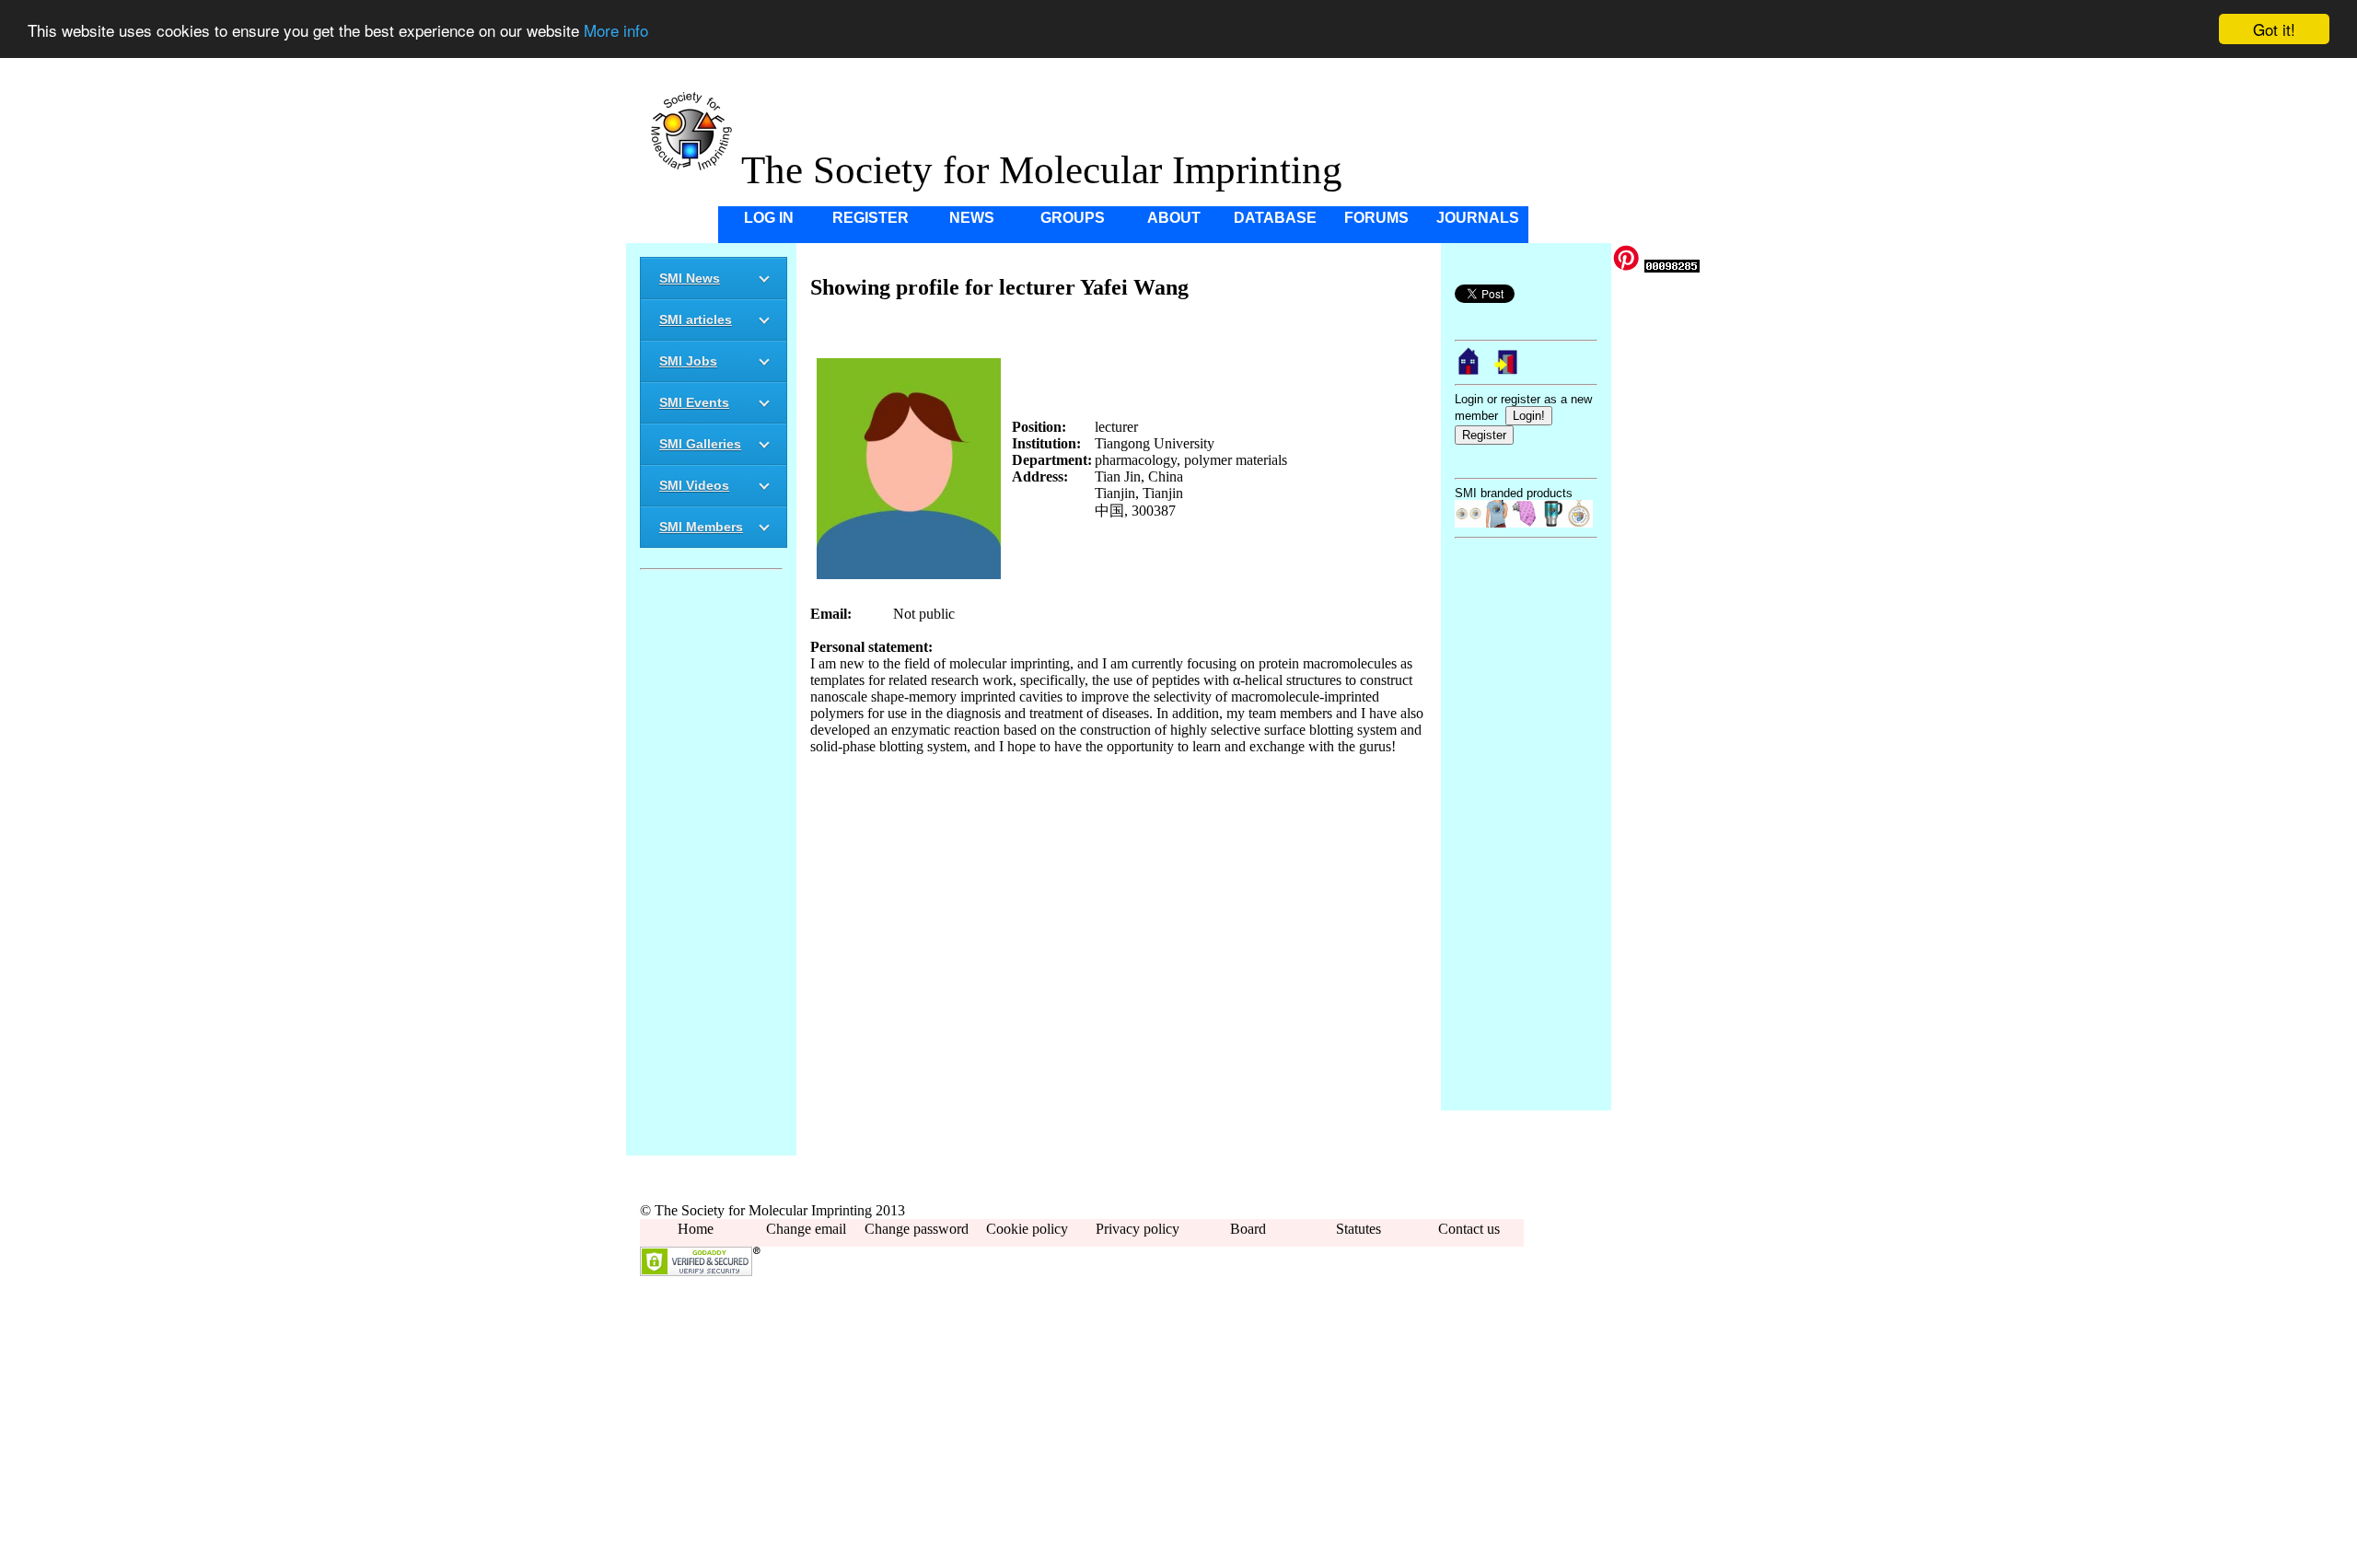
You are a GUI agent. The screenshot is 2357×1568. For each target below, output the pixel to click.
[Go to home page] (1469, 371)
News (972, 218)
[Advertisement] (711, 865)
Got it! (2274, 29)
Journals (1478, 218)
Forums (1376, 218)
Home (696, 1229)
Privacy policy (1138, 1229)
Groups (1073, 218)
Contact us (1469, 1229)
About (1174, 218)
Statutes (1358, 1229)
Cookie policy (1027, 1229)
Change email (806, 1229)
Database (1275, 218)
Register (871, 218)
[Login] (1507, 371)
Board (1248, 1229)
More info (616, 30)
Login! (1529, 416)
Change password (917, 1229)
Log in (769, 218)
